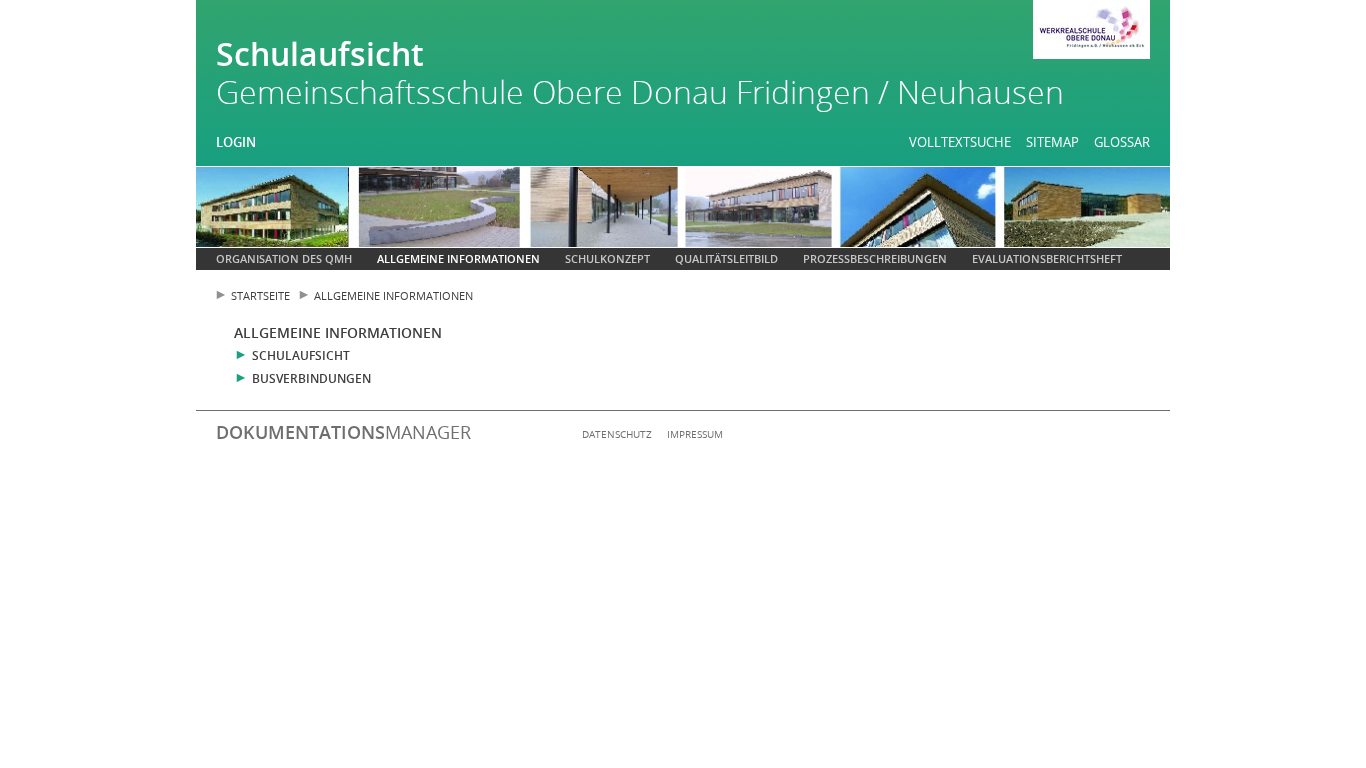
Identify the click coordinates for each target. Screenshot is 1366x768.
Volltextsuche (960, 142)
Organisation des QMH (284, 258)
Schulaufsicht (301, 355)
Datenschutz (617, 434)
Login (236, 142)
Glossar (1122, 142)
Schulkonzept (607, 258)
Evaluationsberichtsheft (1047, 258)
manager (343, 432)
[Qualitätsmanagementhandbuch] (1091, 32)
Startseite (260, 295)
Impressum (695, 434)
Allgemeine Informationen (458, 258)
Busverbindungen (311, 378)
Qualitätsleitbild (726, 258)
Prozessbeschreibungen (875, 258)
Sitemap (1052, 142)
